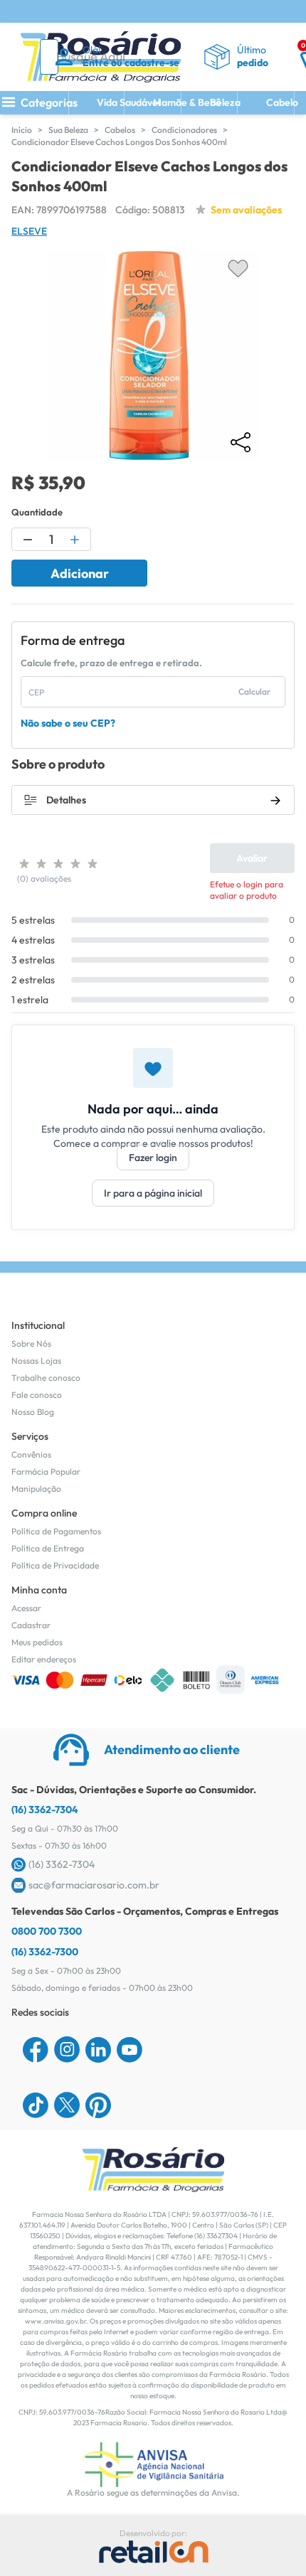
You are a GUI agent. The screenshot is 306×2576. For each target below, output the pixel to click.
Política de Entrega (48, 1548)
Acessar (26, 1608)
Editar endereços (44, 1659)
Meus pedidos (37, 1642)
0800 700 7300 (47, 1931)
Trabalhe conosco (46, 1378)
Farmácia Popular (46, 1471)
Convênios (31, 1454)
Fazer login (153, 1158)
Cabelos (120, 130)
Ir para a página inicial (153, 1193)
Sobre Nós (31, 1343)
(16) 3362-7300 (45, 1952)
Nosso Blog (33, 1412)
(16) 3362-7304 (45, 1810)
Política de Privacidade (55, 1565)
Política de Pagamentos (56, 1531)
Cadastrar (31, 1625)
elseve (29, 231)
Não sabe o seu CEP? (68, 723)
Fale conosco (37, 1395)
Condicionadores (184, 130)
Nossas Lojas (36, 1361)
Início (22, 130)
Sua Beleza (68, 130)
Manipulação (36, 1489)
